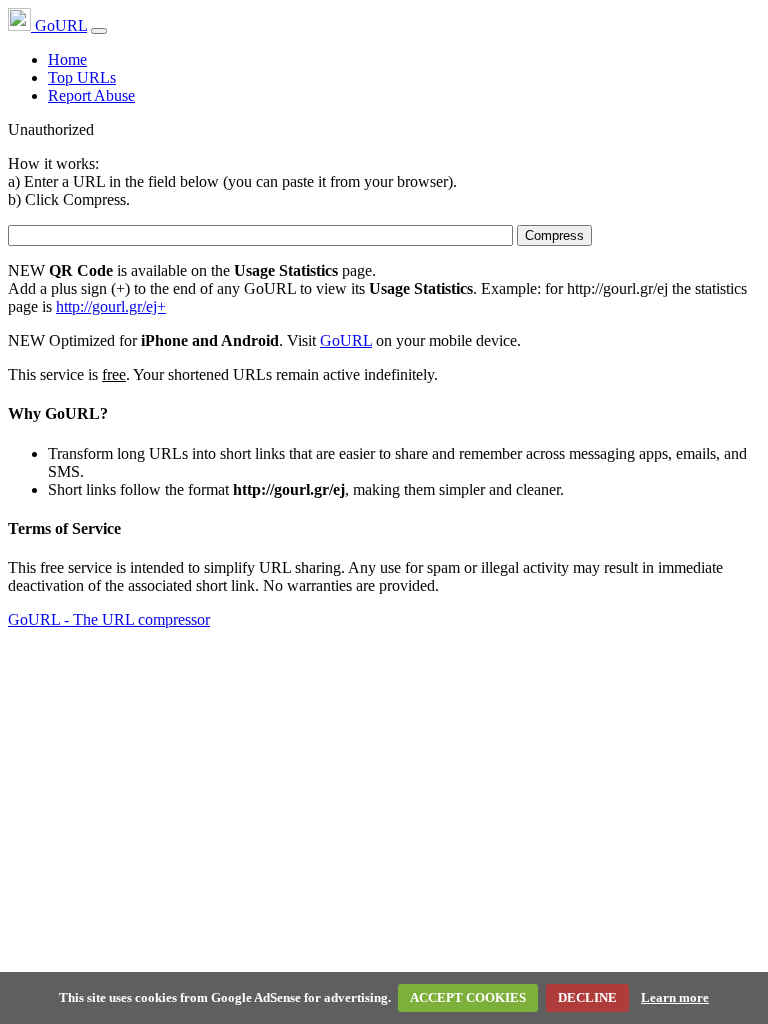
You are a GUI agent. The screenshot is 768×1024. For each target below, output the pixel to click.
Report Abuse (91, 95)
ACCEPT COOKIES (468, 997)
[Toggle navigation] (99, 31)
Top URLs (82, 77)
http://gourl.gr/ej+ (111, 306)
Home (67, 59)
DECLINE (587, 997)
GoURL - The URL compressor (109, 619)
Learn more (675, 997)
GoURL (59, 25)
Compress (554, 235)
